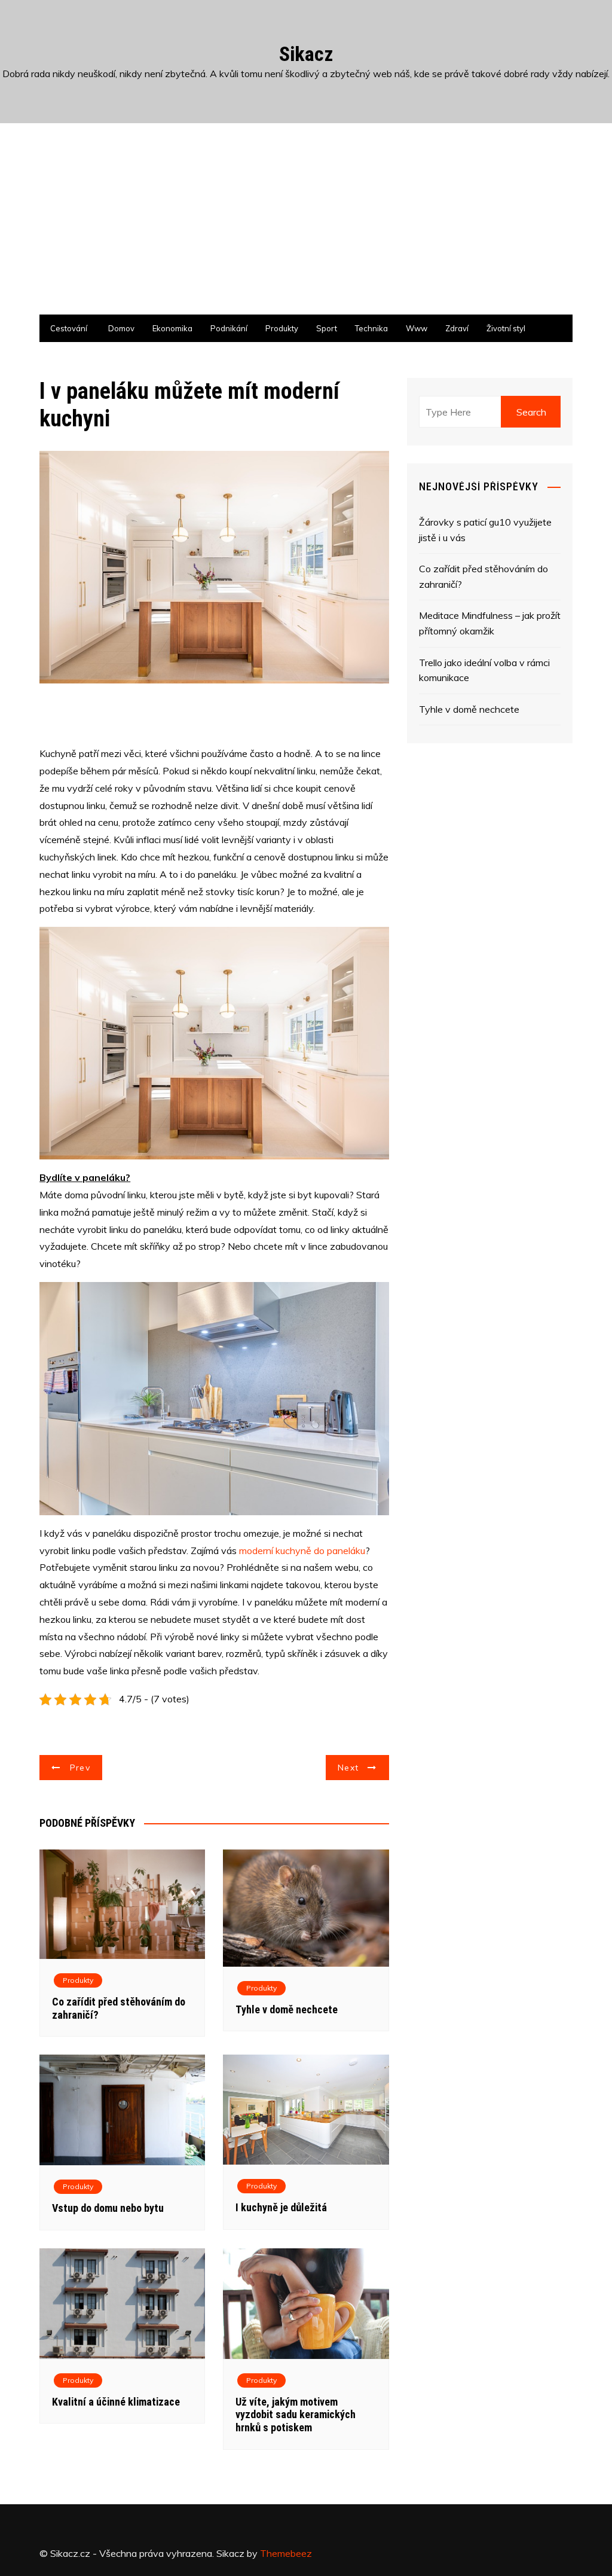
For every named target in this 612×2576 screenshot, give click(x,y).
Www (417, 328)
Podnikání (229, 328)
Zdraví (457, 328)
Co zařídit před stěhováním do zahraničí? (484, 576)
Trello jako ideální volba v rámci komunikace (484, 670)
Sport (327, 328)
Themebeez (286, 2553)
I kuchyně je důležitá (281, 2207)
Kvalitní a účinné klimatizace (116, 2402)
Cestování (69, 328)
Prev (80, 1768)
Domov (121, 328)
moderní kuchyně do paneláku (302, 1551)
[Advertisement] (306, 225)
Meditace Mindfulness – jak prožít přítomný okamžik (490, 623)
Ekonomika (172, 328)
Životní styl (506, 328)
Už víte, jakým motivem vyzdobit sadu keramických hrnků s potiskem (296, 2415)
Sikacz (306, 54)
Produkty (282, 328)
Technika (371, 328)
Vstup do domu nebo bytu (108, 2208)
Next (348, 1768)
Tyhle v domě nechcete (287, 2009)
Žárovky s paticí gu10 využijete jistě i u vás (485, 530)
